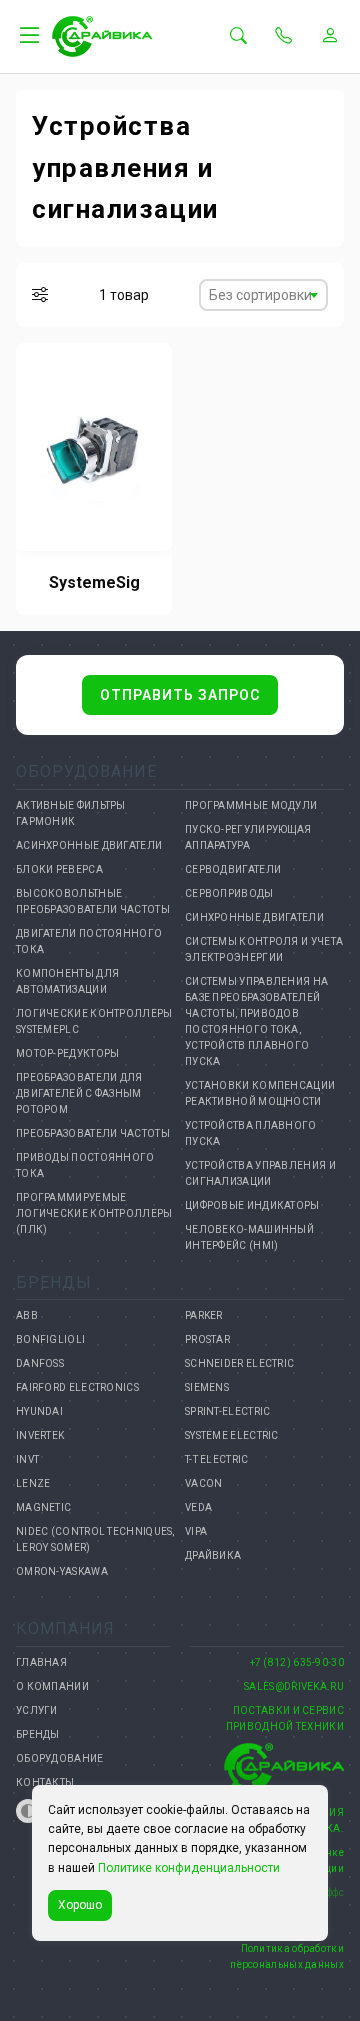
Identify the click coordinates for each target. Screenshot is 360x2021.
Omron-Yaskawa (62, 1571)
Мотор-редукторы (68, 1053)
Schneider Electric (239, 1363)
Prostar (207, 1339)
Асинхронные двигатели (89, 845)
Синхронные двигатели (254, 917)
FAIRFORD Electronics (77, 1387)
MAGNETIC (43, 1507)
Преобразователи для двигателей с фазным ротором (79, 1093)
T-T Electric (217, 1459)
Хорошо (80, 1905)
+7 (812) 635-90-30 (297, 1662)
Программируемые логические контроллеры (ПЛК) (94, 1213)
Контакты (45, 1782)
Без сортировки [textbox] (260, 295)
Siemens (207, 1387)
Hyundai (39, 1411)
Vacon (204, 1483)
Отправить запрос (180, 695)
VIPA (196, 1531)
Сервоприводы (229, 893)
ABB (27, 1315)
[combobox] (263, 295)
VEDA (198, 1507)
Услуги (37, 1710)
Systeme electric (232, 1435)
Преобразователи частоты (93, 1133)
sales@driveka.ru (294, 1686)
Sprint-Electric (228, 1411)
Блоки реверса (59, 869)
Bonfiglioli (50, 1339)
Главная (41, 1662)
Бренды (38, 1734)
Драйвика (213, 1555)
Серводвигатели (233, 869)
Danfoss (40, 1363)
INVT (27, 1459)
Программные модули (251, 805)
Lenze (33, 1483)
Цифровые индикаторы (252, 1205)
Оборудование (60, 1758)
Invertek (40, 1435)
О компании (52, 1686)
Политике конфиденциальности (189, 1868)
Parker (204, 1315)
